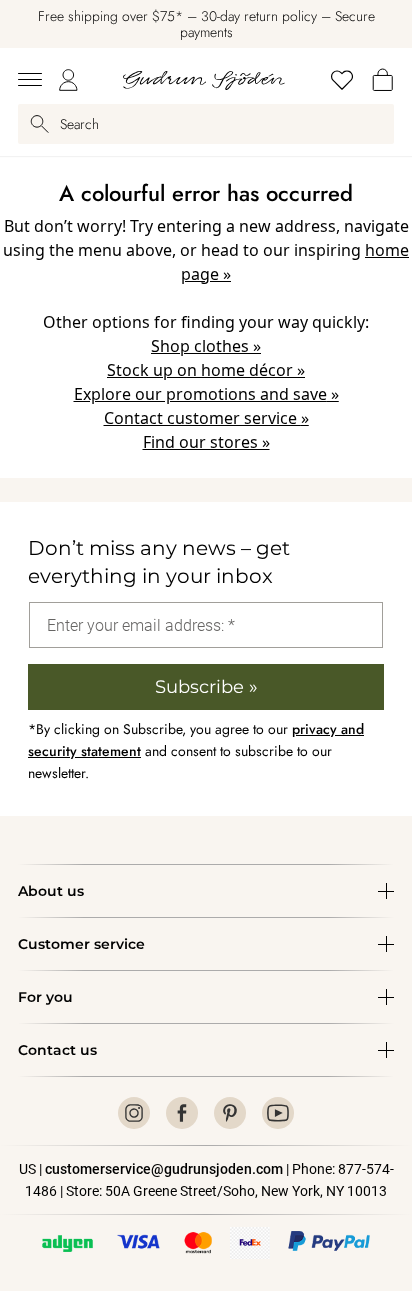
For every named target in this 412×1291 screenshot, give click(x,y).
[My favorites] (342, 80)
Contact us (57, 1050)
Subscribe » (206, 687)
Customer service (81, 944)
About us (51, 891)
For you (45, 997)
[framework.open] (30, 80)
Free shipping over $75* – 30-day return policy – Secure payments (206, 24)
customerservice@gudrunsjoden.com (164, 1169)
